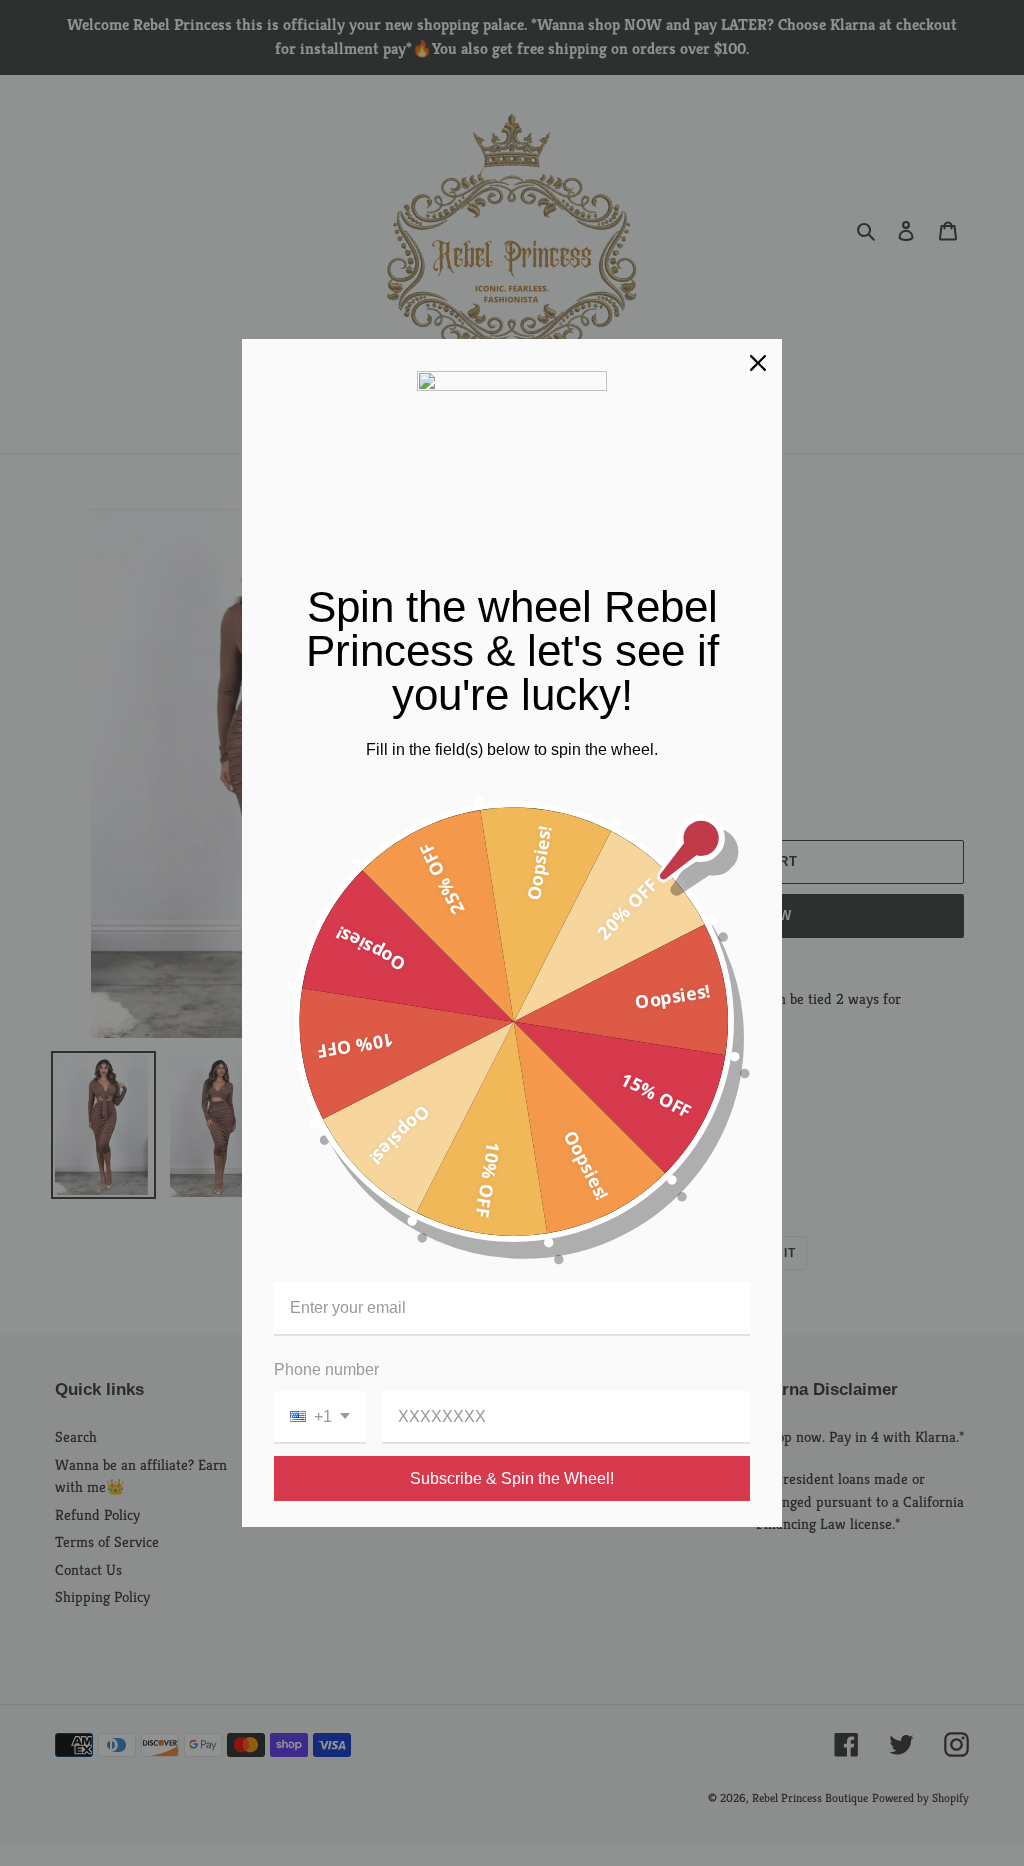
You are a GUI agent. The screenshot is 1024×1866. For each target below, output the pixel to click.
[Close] (758, 363)
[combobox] (320, 1417)
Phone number (326, 1369)
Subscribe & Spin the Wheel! (512, 1478)
